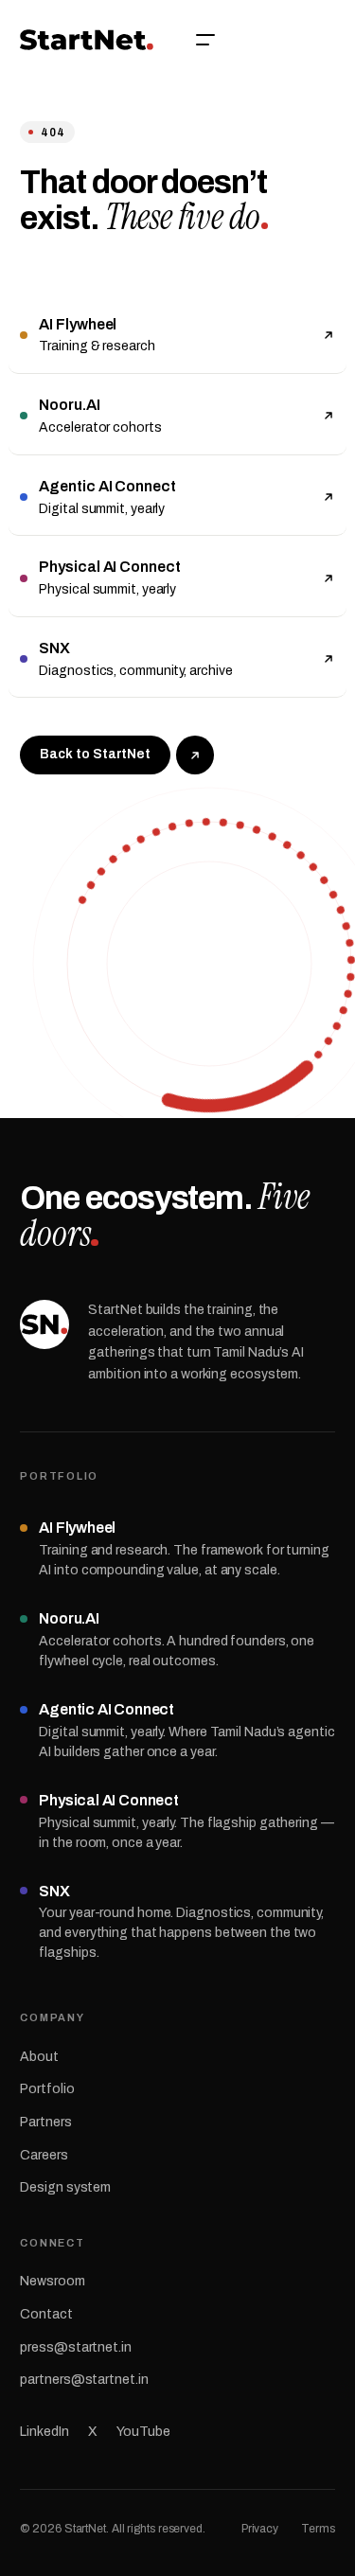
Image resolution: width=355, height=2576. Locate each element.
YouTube (143, 2432)
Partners (45, 2122)
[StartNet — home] (87, 40)
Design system (65, 2187)
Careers (44, 2155)
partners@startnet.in (84, 2380)
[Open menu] (205, 40)
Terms (318, 2529)
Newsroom (52, 2281)
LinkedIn (44, 2432)
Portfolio (47, 2089)
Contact (46, 2314)
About (39, 2057)
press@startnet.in (75, 2347)
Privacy (260, 2529)
